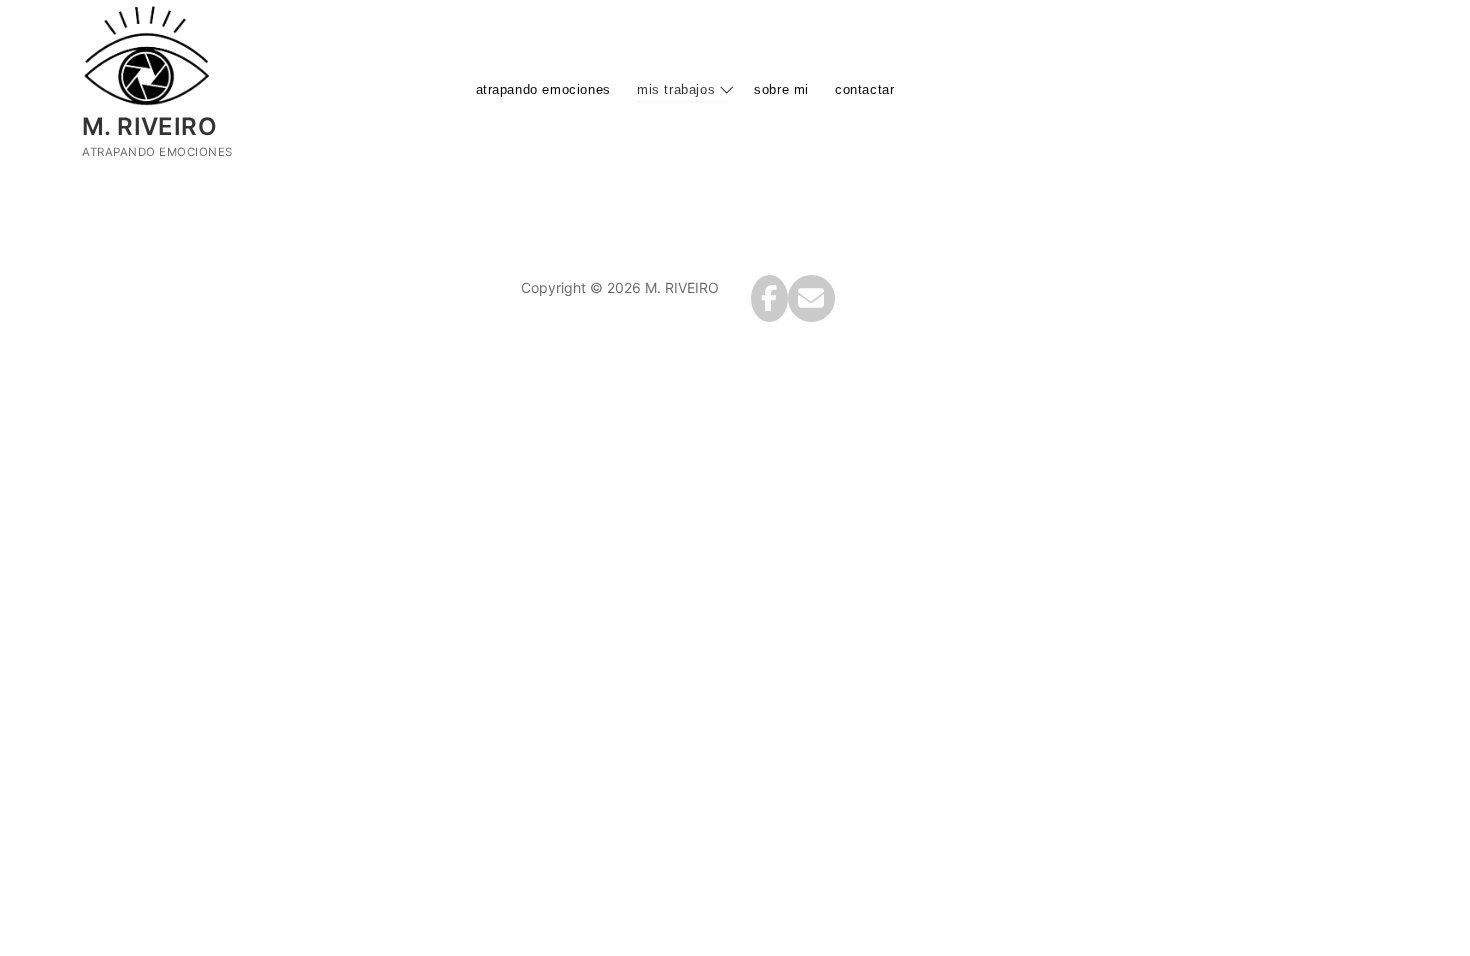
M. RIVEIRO (149, 126)
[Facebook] (769, 299)
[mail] (811, 299)
